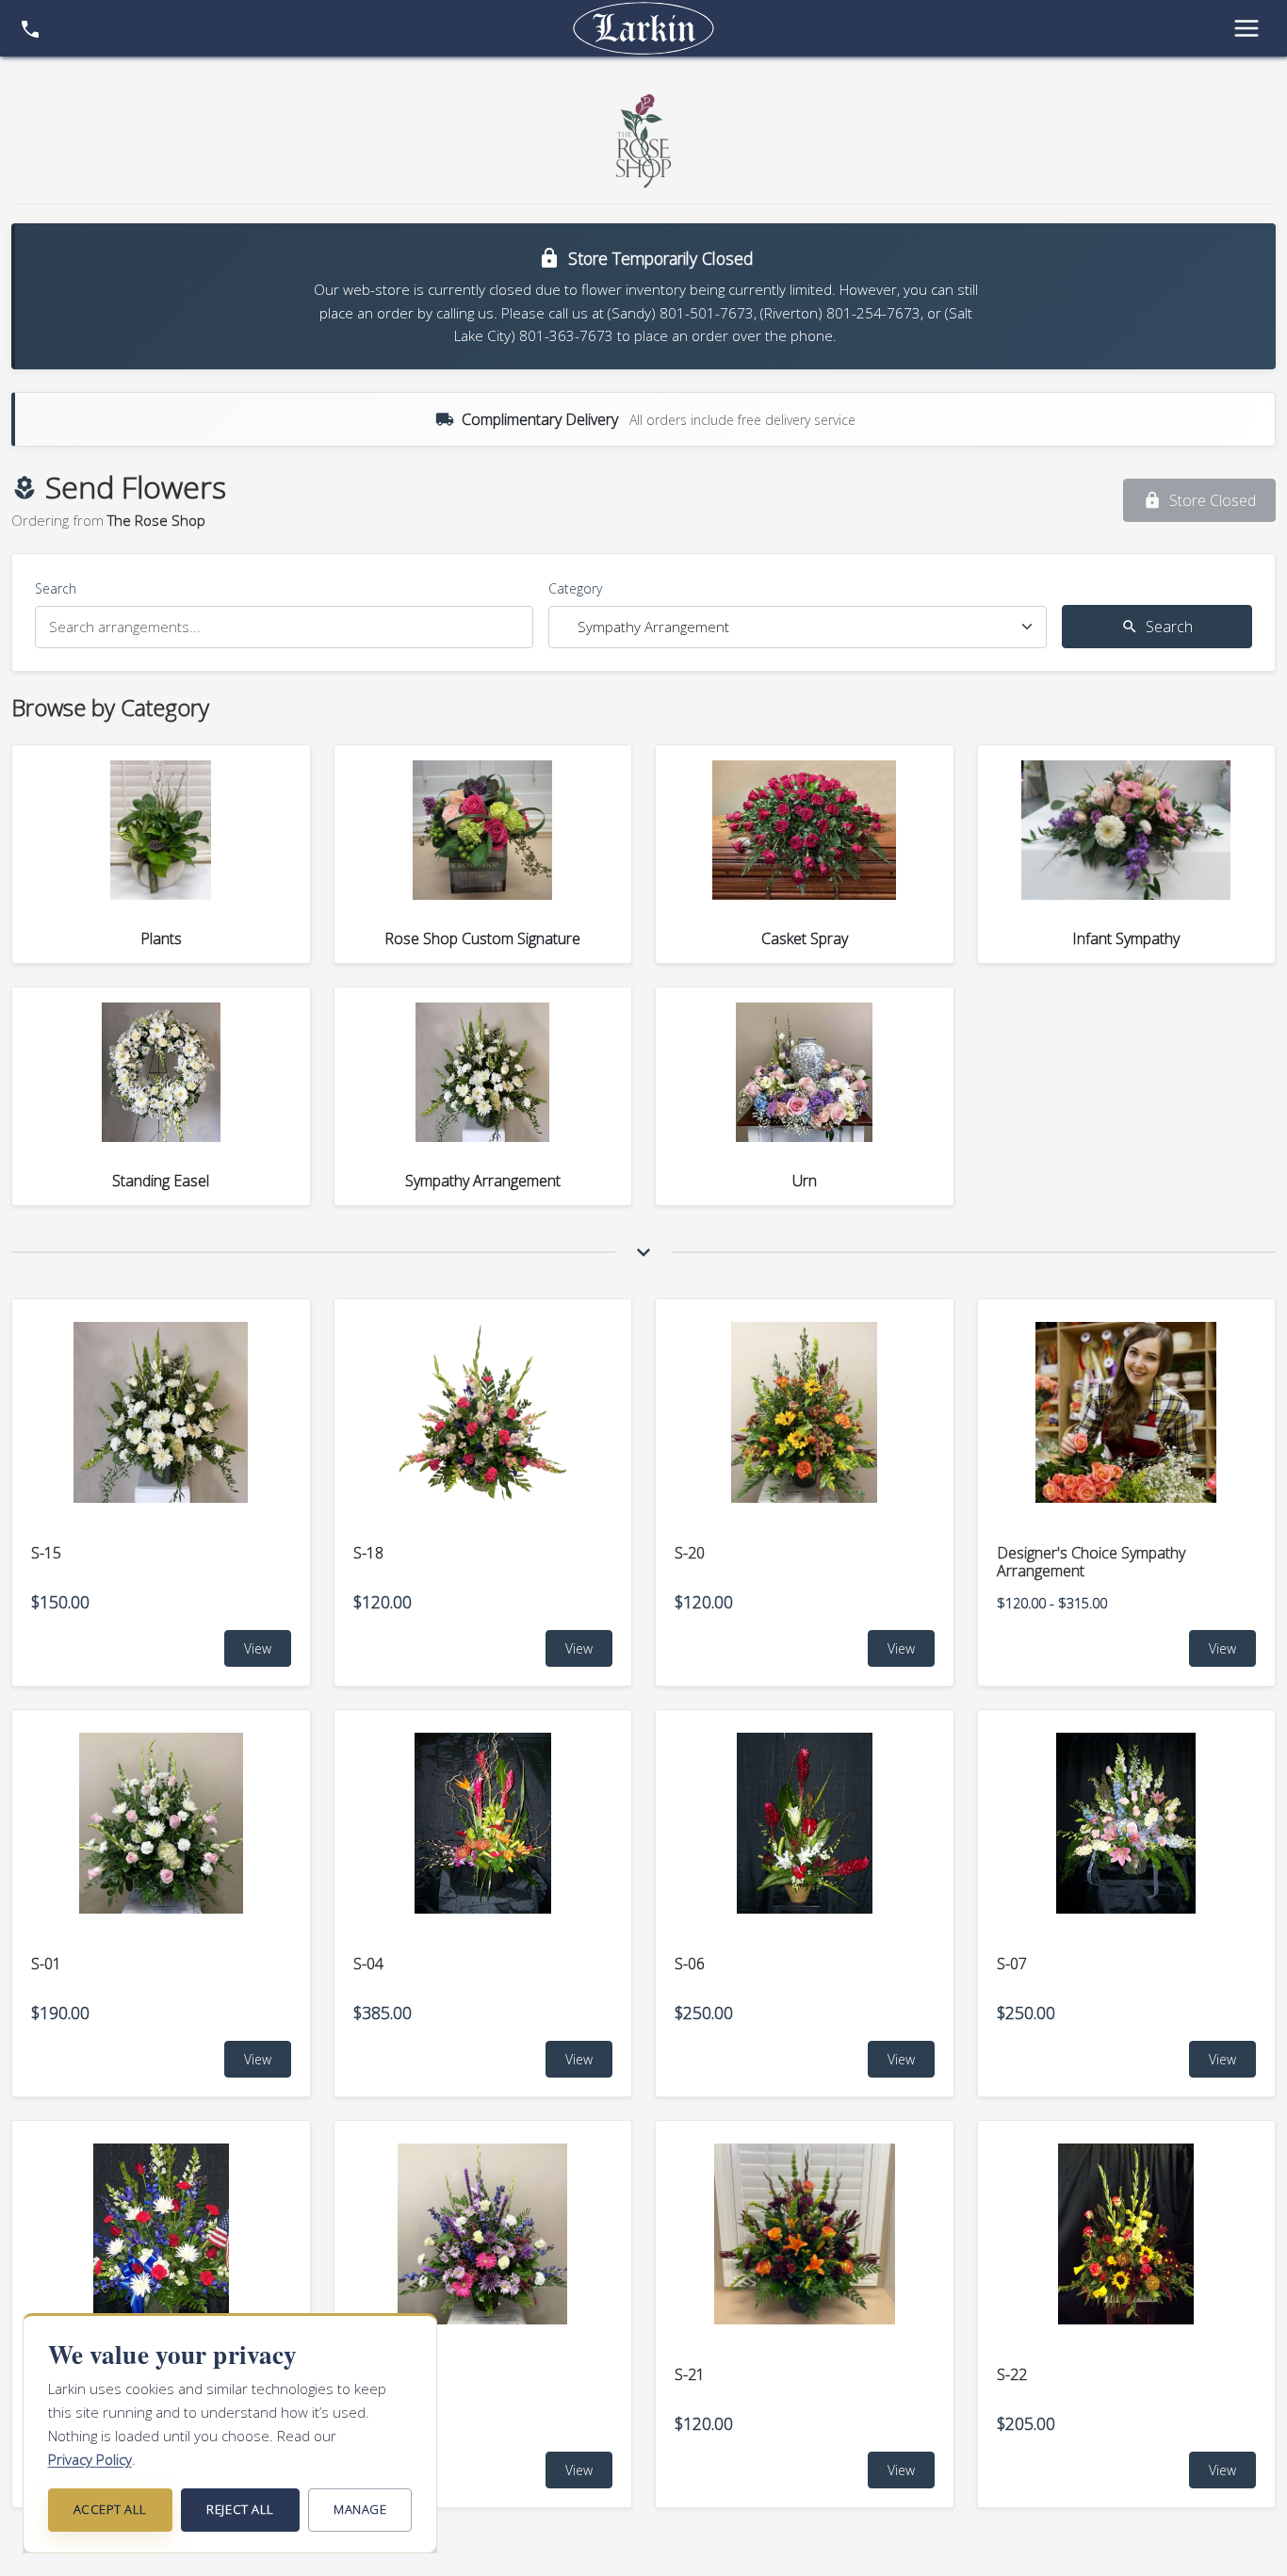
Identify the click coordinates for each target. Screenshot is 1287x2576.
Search (56, 588)
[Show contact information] (30, 28)
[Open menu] (1246, 28)
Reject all (240, 2509)
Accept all (110, 2509)
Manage (360, 2509)
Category (575, 588)
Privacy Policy (90, 2459)
